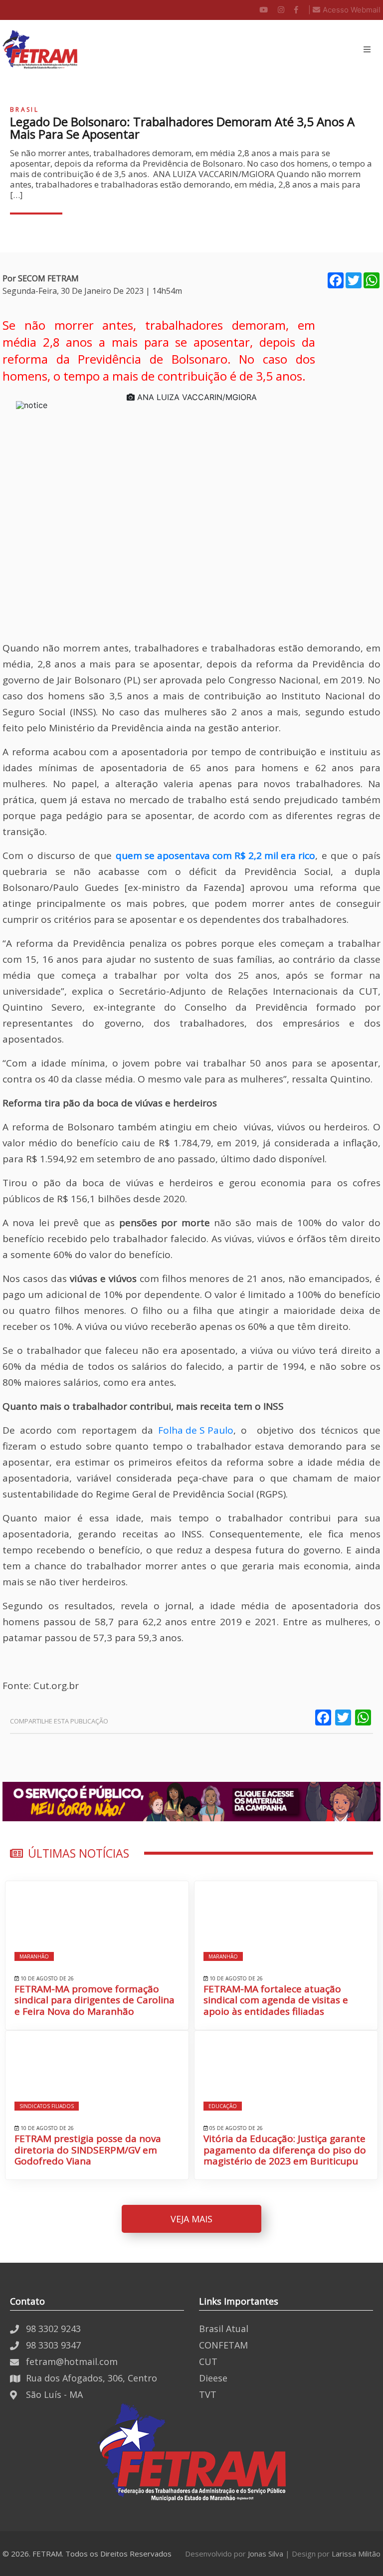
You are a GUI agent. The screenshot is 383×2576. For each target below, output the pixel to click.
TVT (208, 2394)
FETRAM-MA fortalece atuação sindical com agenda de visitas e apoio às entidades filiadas (276, 2000)
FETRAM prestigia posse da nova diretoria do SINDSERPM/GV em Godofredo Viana (88, 2150)
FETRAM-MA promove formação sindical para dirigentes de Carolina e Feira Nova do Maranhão (95, 2000)
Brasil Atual (224, 2329)
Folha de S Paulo (196, 1430)
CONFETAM (223, 2345)
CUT (208, 2361)
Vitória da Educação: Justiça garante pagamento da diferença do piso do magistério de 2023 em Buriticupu (285, 2150)
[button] (367, 49)
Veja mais (191, 2219)
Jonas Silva (266, 2554)
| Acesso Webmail (344, 10)
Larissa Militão (356, 2554)
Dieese (213, 2378)
